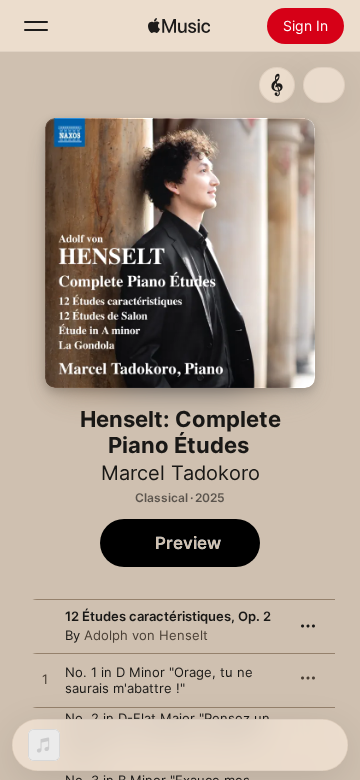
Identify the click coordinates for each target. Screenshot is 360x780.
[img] (179, 26)
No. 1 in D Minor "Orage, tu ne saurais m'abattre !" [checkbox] (159, 680)
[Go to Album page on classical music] (277, 85)
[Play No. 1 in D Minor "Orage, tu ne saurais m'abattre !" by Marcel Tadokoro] (45, 680)
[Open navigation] (36, 26)
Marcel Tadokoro (180, 473)
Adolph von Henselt (146, 635)
